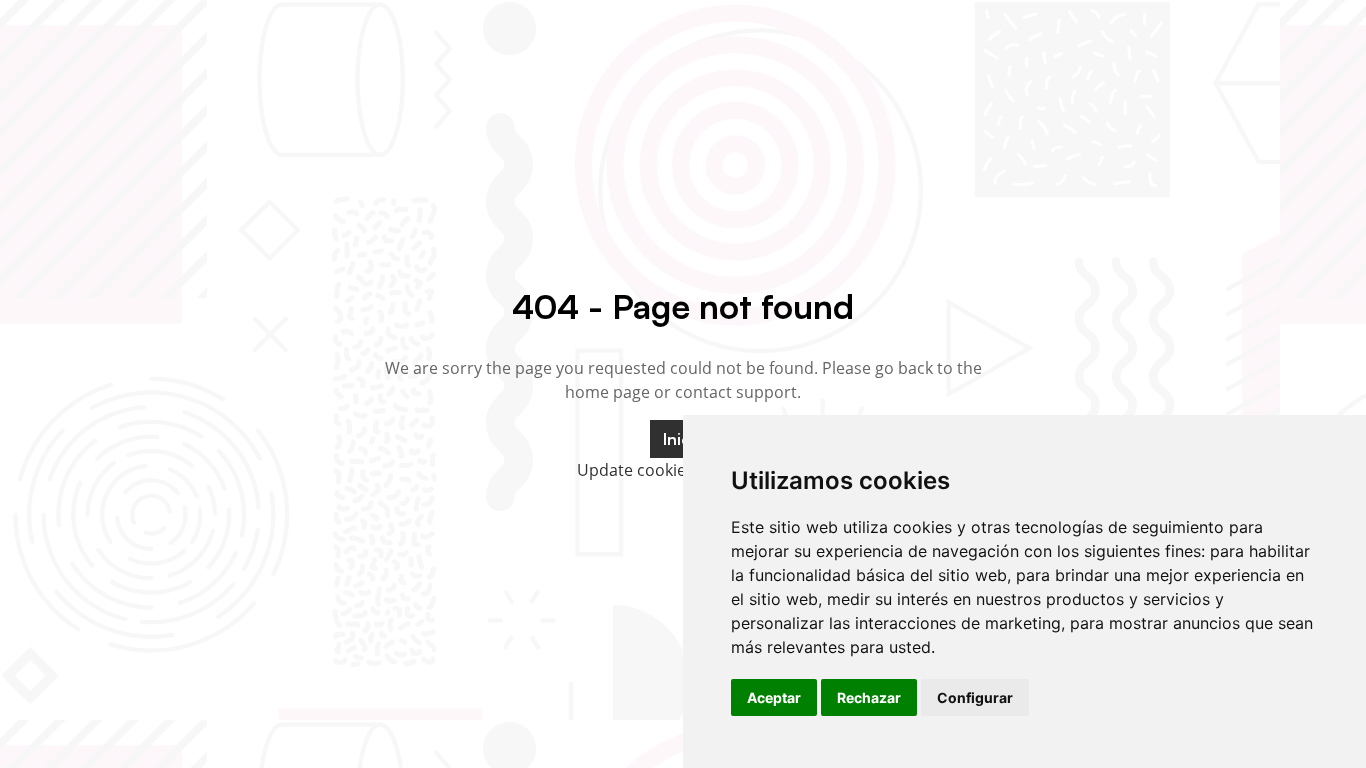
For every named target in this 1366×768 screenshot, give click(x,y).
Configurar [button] (975, 697)
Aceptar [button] (774, 697)
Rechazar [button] (869, 697)
